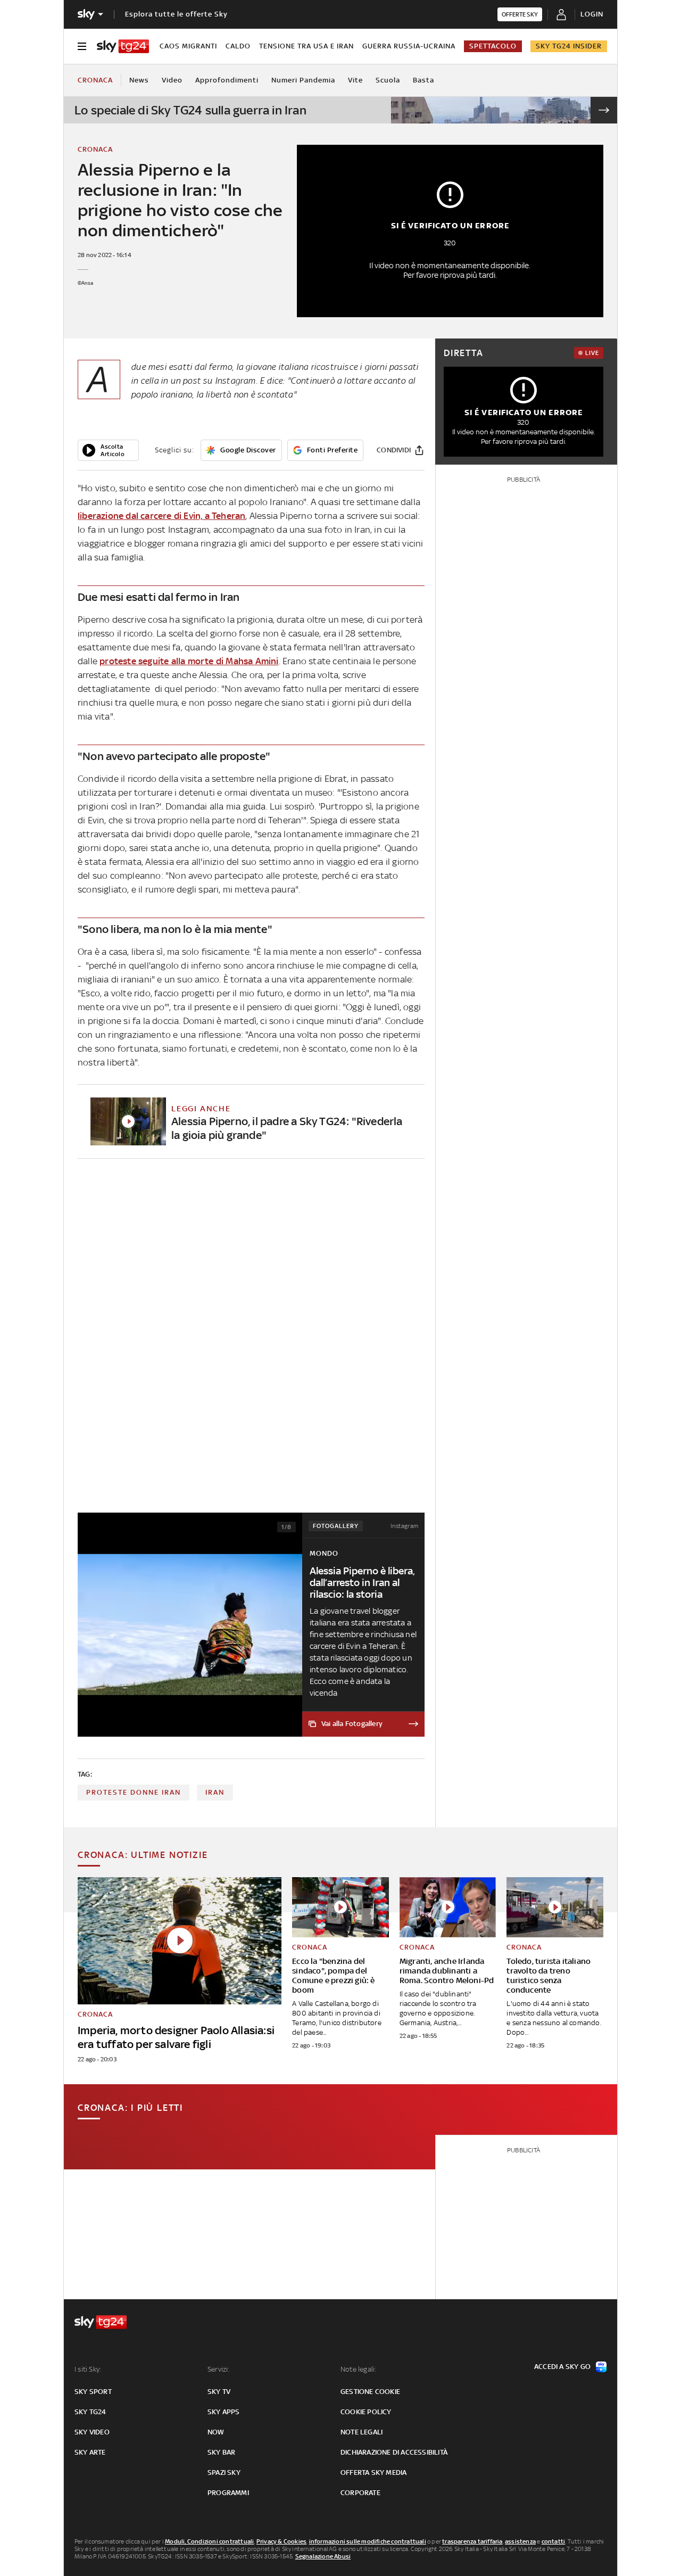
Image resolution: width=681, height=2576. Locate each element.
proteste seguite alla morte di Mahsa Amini (189, 661)
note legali (362, 2432)
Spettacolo (493, 46)
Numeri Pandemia (303, 80)
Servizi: (219, 2369)
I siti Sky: (88, 2369)
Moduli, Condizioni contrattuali (209, 2541)
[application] (108, 450)
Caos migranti (188, 46)
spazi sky (224, 2472)
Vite (355, 80)
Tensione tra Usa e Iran (306, 46)
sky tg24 (90, 2412)
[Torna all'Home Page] (123, 46)
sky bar (221, 2452)
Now (216, 2432)
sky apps (224, 2412)
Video (172, 80)
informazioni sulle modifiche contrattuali (368, 2541)
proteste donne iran (134, 1792)
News (139, 80)
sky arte (90, 2452)
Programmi (228, 2493)
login (592, 14)
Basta (423, 80)
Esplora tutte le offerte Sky (176, 14)
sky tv (219, 2392)
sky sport (93, 2392)
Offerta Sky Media (373, 2472)
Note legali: (358, 2369)
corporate (360, 2493)
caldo (238, 46)
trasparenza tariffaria (472, 2541)
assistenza (520, 2541)
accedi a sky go (562, 2367)
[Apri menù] (82, 46)
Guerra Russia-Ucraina (409, 46)
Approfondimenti (227, 80)
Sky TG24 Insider (569, 46)
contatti (554, 2541)
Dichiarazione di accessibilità (394, 2452)
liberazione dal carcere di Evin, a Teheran (161, 516)
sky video (92, 2432)
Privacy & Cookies (281, 2541)
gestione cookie (370, 2392)
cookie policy (366, 2412)
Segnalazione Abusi (323, 2556)
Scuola (388, 80)
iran (215, 1792)
